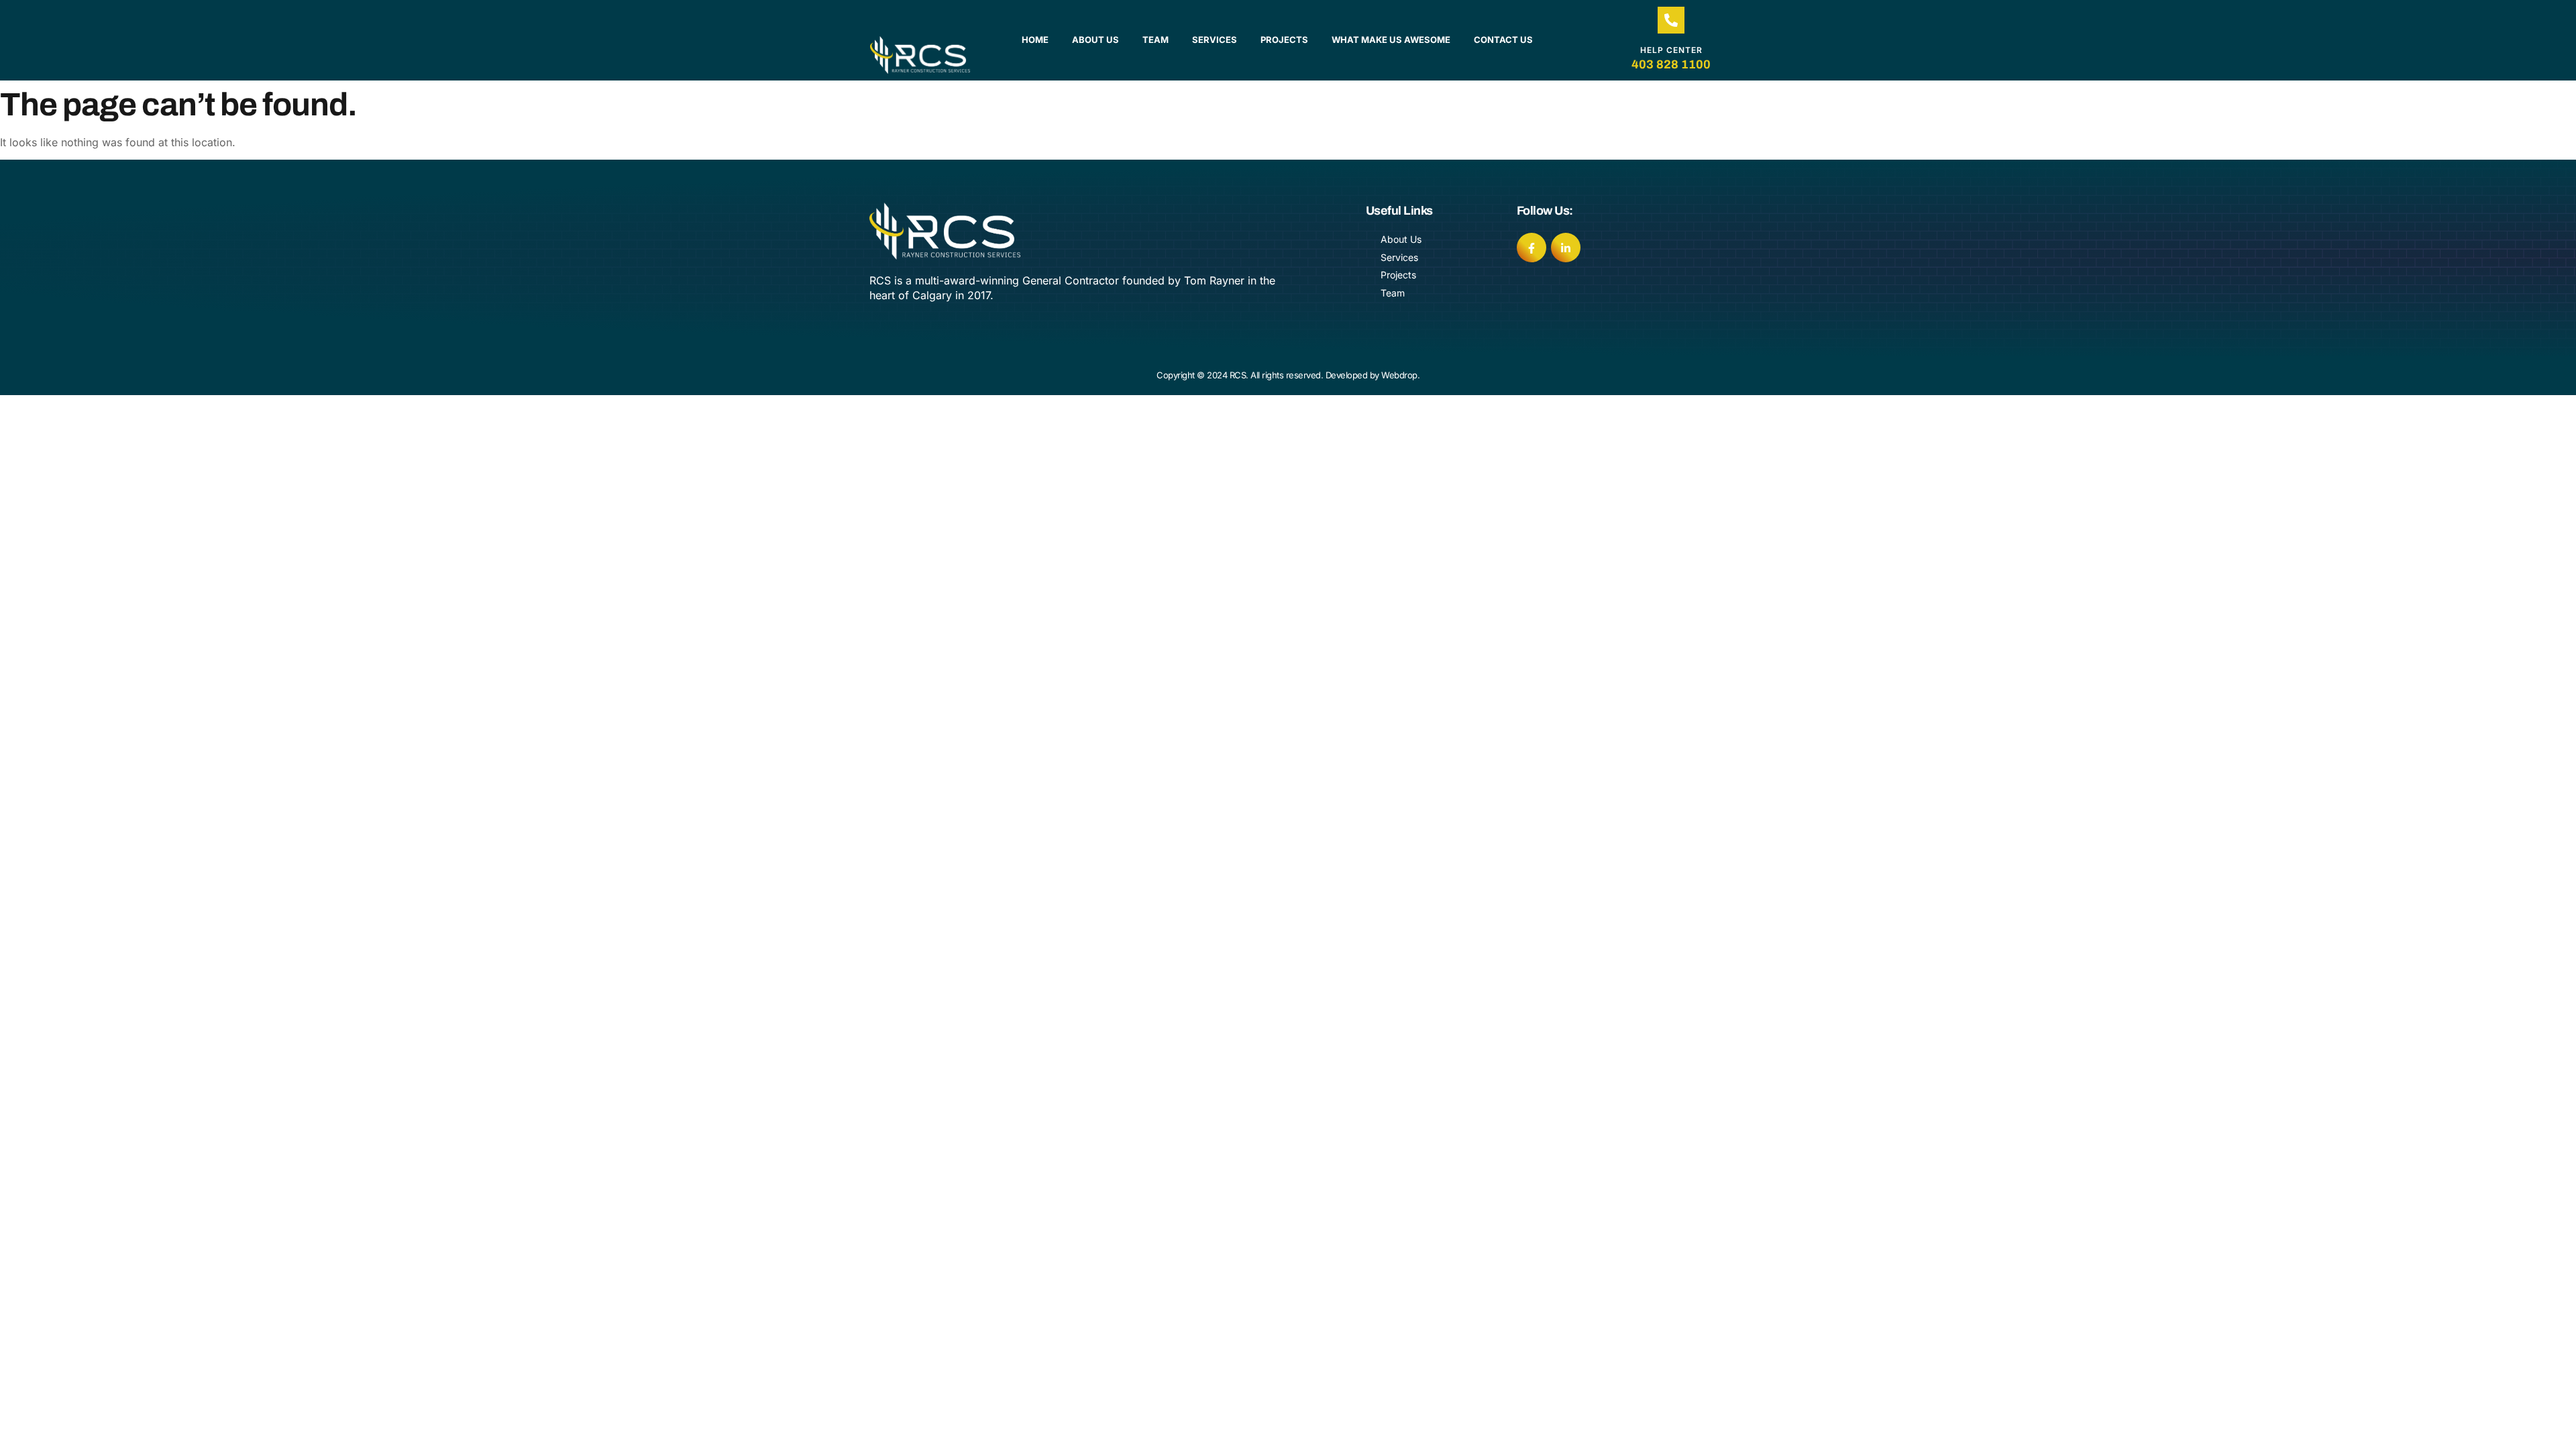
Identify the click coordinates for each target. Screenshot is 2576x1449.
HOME (1035, 40)
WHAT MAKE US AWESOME (1391, 40)
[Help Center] (1671, 20)
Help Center (1671, 50)
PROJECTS (1284, 40)
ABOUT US (1095, 40)
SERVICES (1215, 40)
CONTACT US (1503, 40)
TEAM (1156, 40)
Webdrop (1399, 375)
